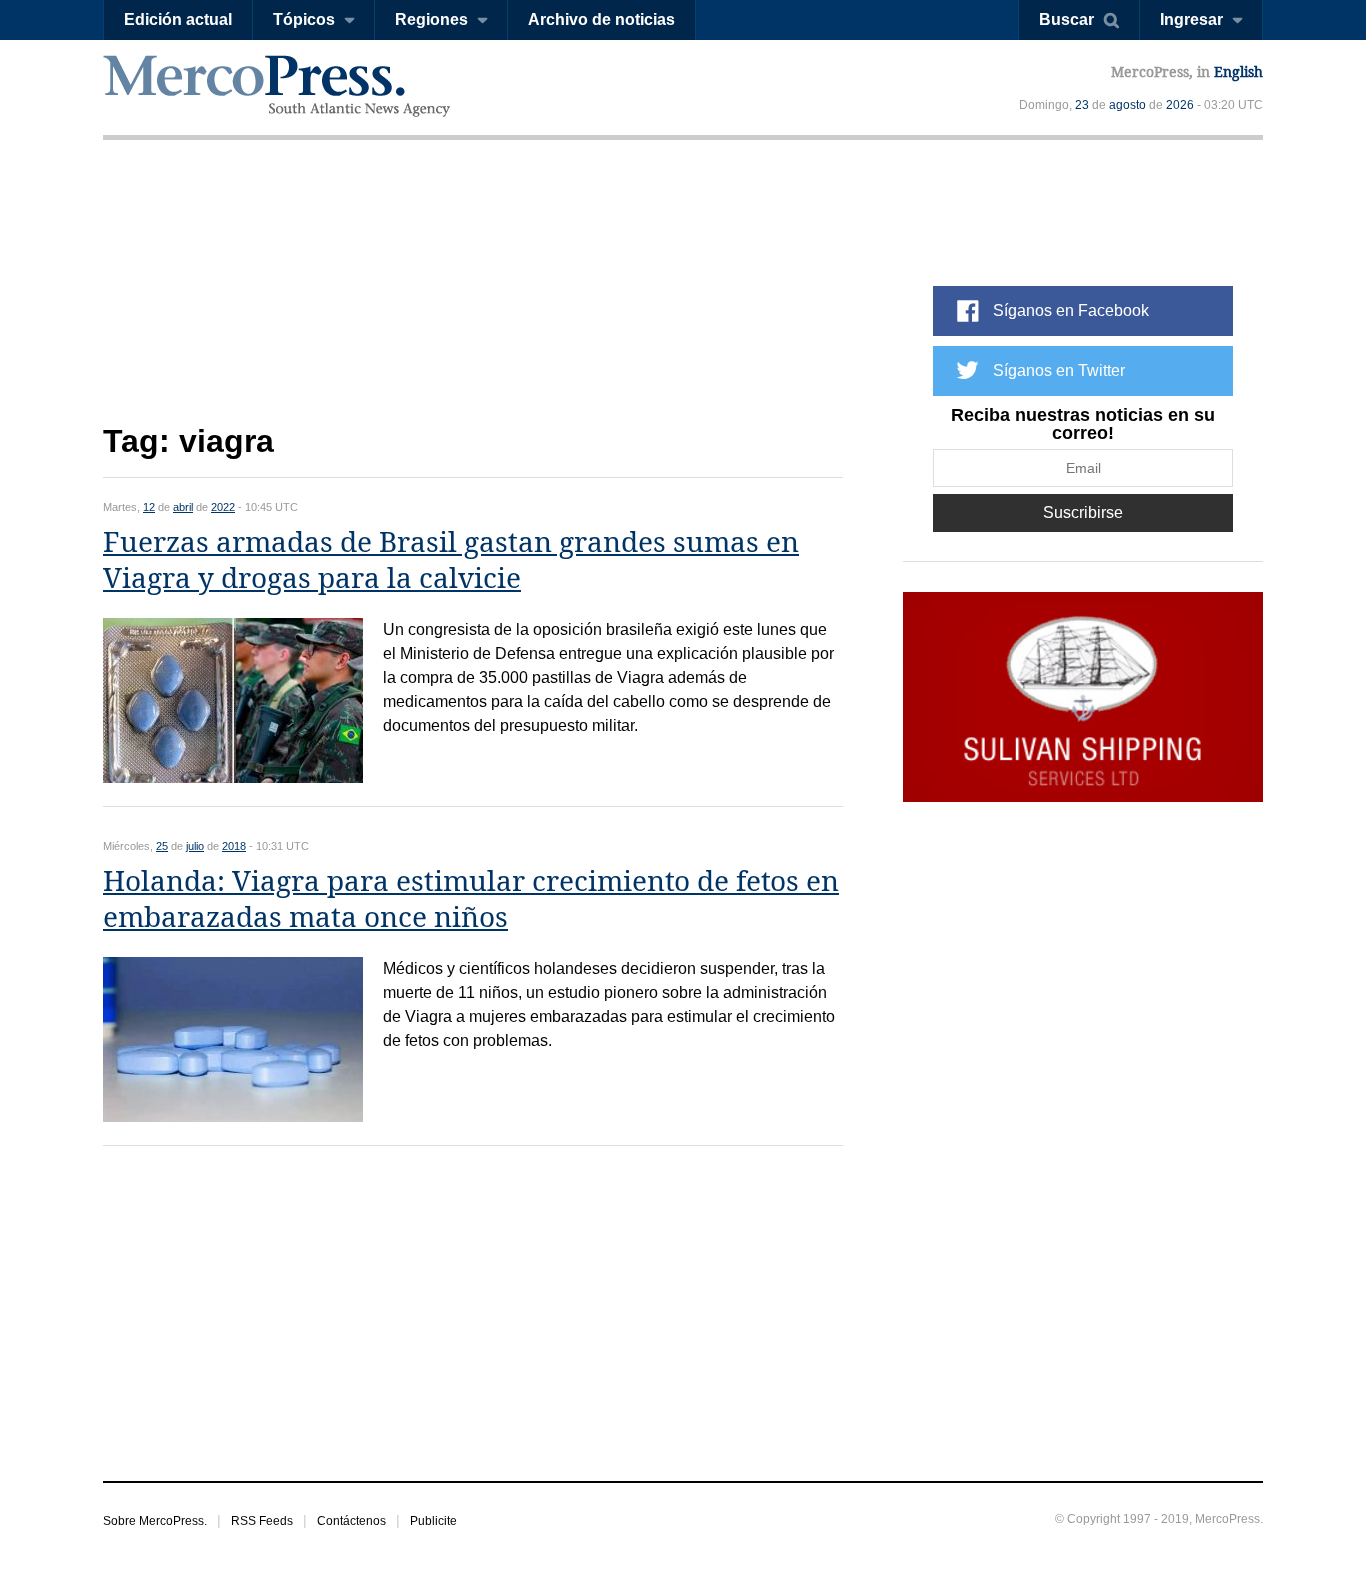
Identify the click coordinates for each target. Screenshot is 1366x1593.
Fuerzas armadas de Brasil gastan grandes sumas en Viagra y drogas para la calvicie (451, 560)
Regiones (431, 19)
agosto (1127, 105)
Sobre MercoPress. (155, 1521)
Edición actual (178, 19)
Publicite (433, 1521)
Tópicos (304, 19)
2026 (1180, 105)
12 (149, 507)
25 (162, 846)
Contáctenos (351, 1521)
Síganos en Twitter (1059, 370)
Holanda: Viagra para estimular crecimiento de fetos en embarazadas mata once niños (471, 899)
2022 (223, 507)
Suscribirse (1083, 512)
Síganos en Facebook (1071, 310)
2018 (234, 846)
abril (183, 507)
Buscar (1066, 19)
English (1238, 72)
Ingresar (1191, 19)
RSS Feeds (262, 1521)
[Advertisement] (473, 297)
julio (195, 846)
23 (1082, 105)
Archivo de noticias (601, 19)
